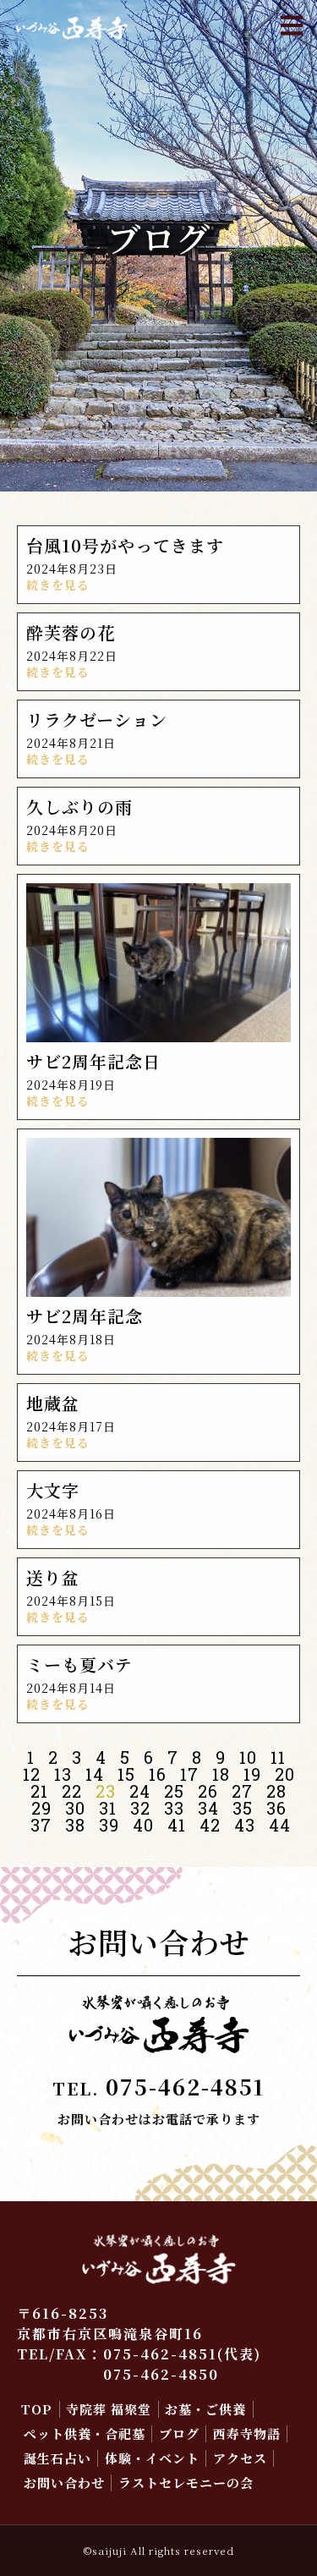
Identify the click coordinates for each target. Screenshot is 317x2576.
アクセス (240, 2458)
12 (32, 1774)
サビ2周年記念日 (93, 1061)
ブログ (179, 2433)
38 (75, 1825)
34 (208, 1808)
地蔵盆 (53, 1403)
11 (278, 1757)
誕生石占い (57, 2458)
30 (75, 1808)
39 (109, 1825)
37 (41, 1825)
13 (63, 1774)
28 (276, 1791)
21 (39, 1791)
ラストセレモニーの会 (186, 2483)
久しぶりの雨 (79, 807)
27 (242, 1791)
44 (280, 1825)
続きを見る (58, 585)
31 (108, 1808)
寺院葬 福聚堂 (109, 2409)
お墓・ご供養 (205, 2409)
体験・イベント (152, 2458)
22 (72, 1791)
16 (158, 1774)
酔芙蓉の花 (71, 632)
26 (208, 1791)
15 (126, 1774)
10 (248, 1757)
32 (140, 1808)
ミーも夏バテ (79, 1664)
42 (210, 1825)
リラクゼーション (97, 720)
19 (252, 1774)
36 (276, 1808)
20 (285, 1774)
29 (41, 1808)
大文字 (53, 1490)
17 (189, 1774)
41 (177, 1825)
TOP (37, 2409)
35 (243, 1808)
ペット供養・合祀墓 (85, 2433)
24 (140, 1791)
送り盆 (53, 1577)
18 (221, 1774)
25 (174, 1791)
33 (174, 1808)
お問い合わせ (64, 2483)
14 (95, 1774)
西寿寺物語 (247, 2433)
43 (245, 1825)
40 (143, 1825)
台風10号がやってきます (125, 545)
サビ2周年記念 (85, 1316)
